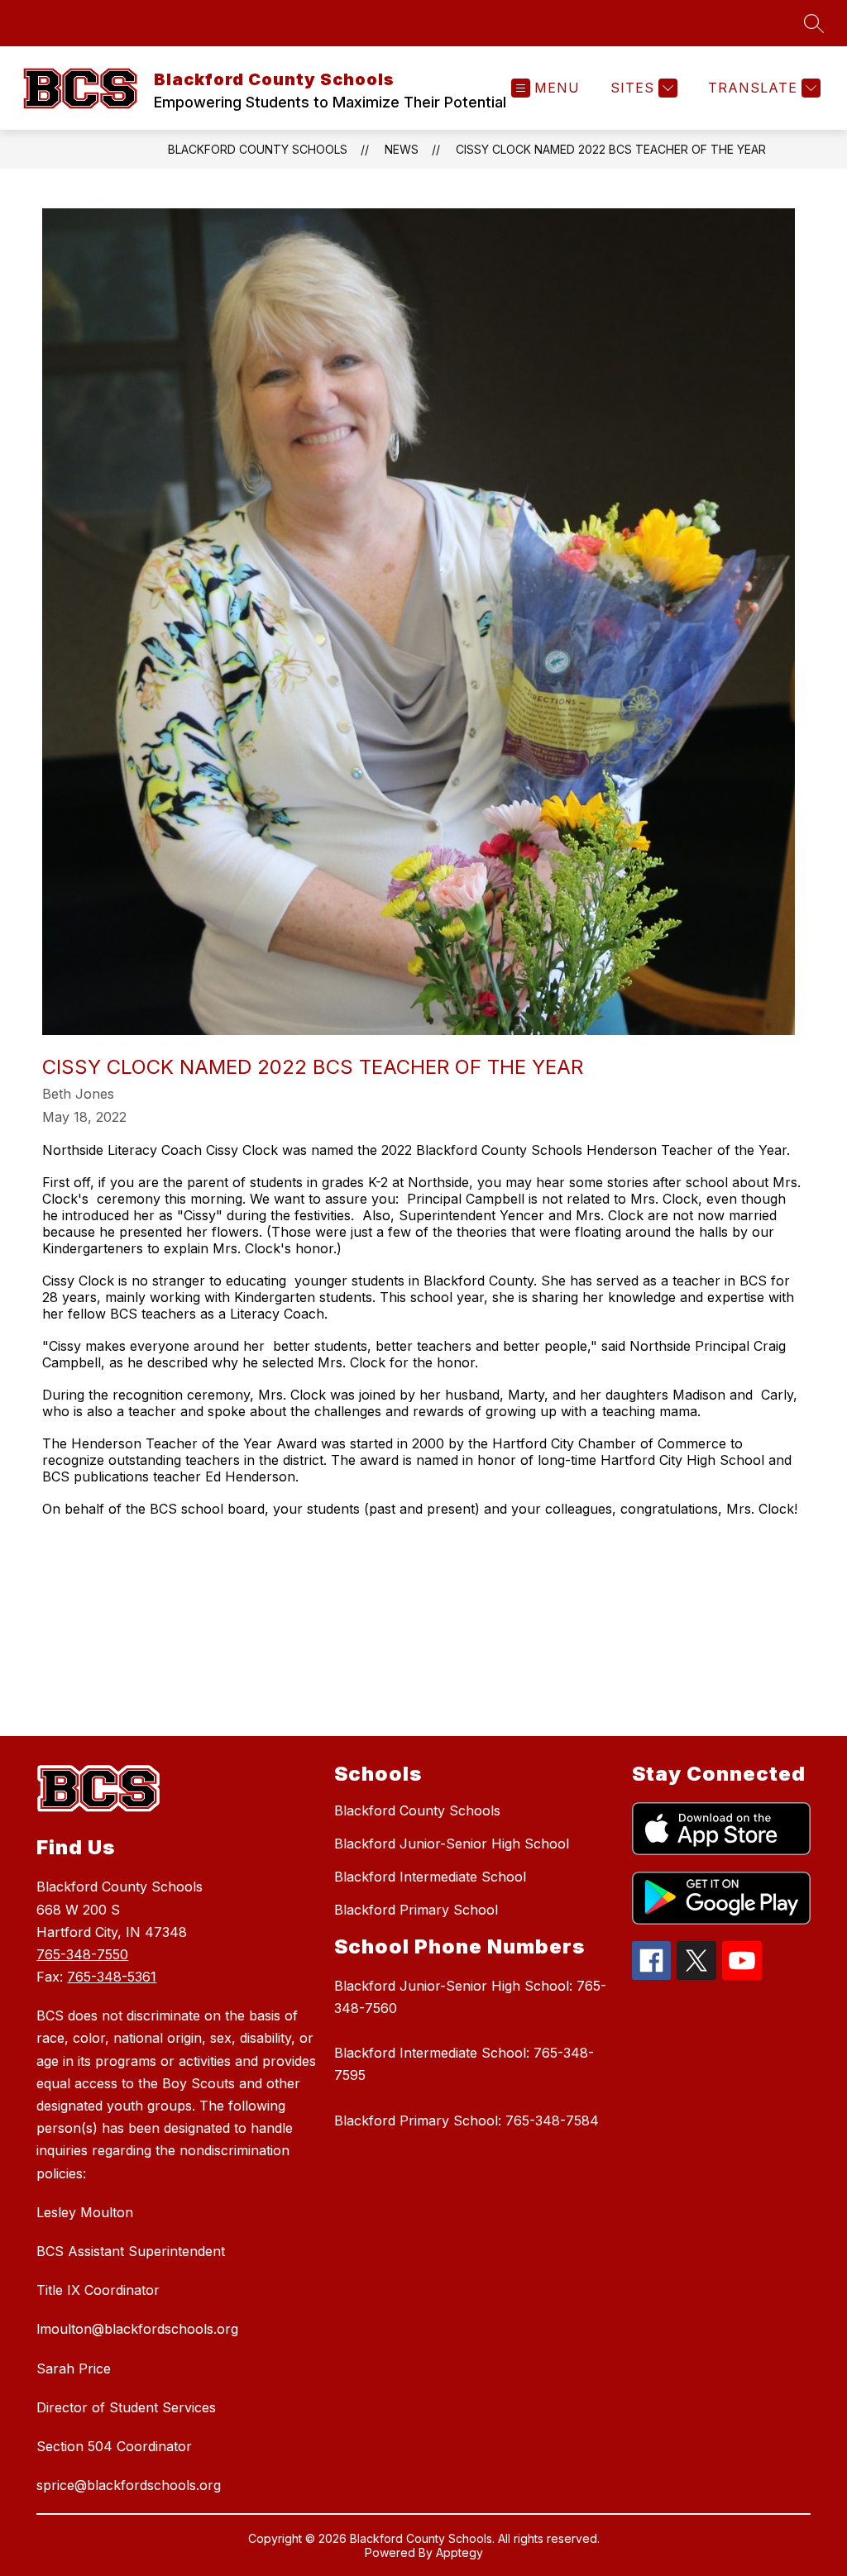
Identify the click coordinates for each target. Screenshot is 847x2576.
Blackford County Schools (258, 149)
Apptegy (459, 2552)
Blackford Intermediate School (430, 1877)
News (402, 149)
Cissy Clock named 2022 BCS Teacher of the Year (611, 149)
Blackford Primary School (416, 1910)
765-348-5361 (112, 1977)
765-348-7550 (82, 1954)
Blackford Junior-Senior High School (452, 1844)
